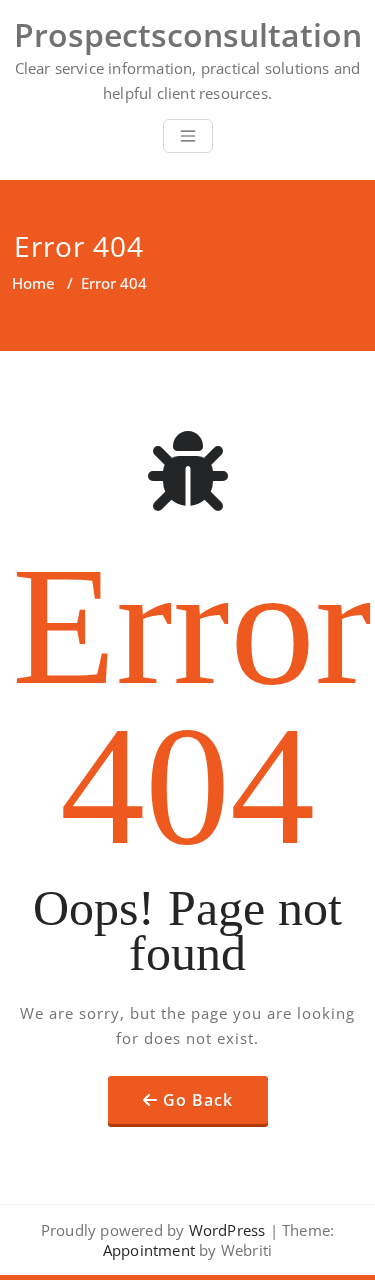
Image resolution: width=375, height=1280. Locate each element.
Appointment (149, 1250)
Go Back (198, 1100)
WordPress (227, 1230)
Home (33, 283)
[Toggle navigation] (188, 136)
